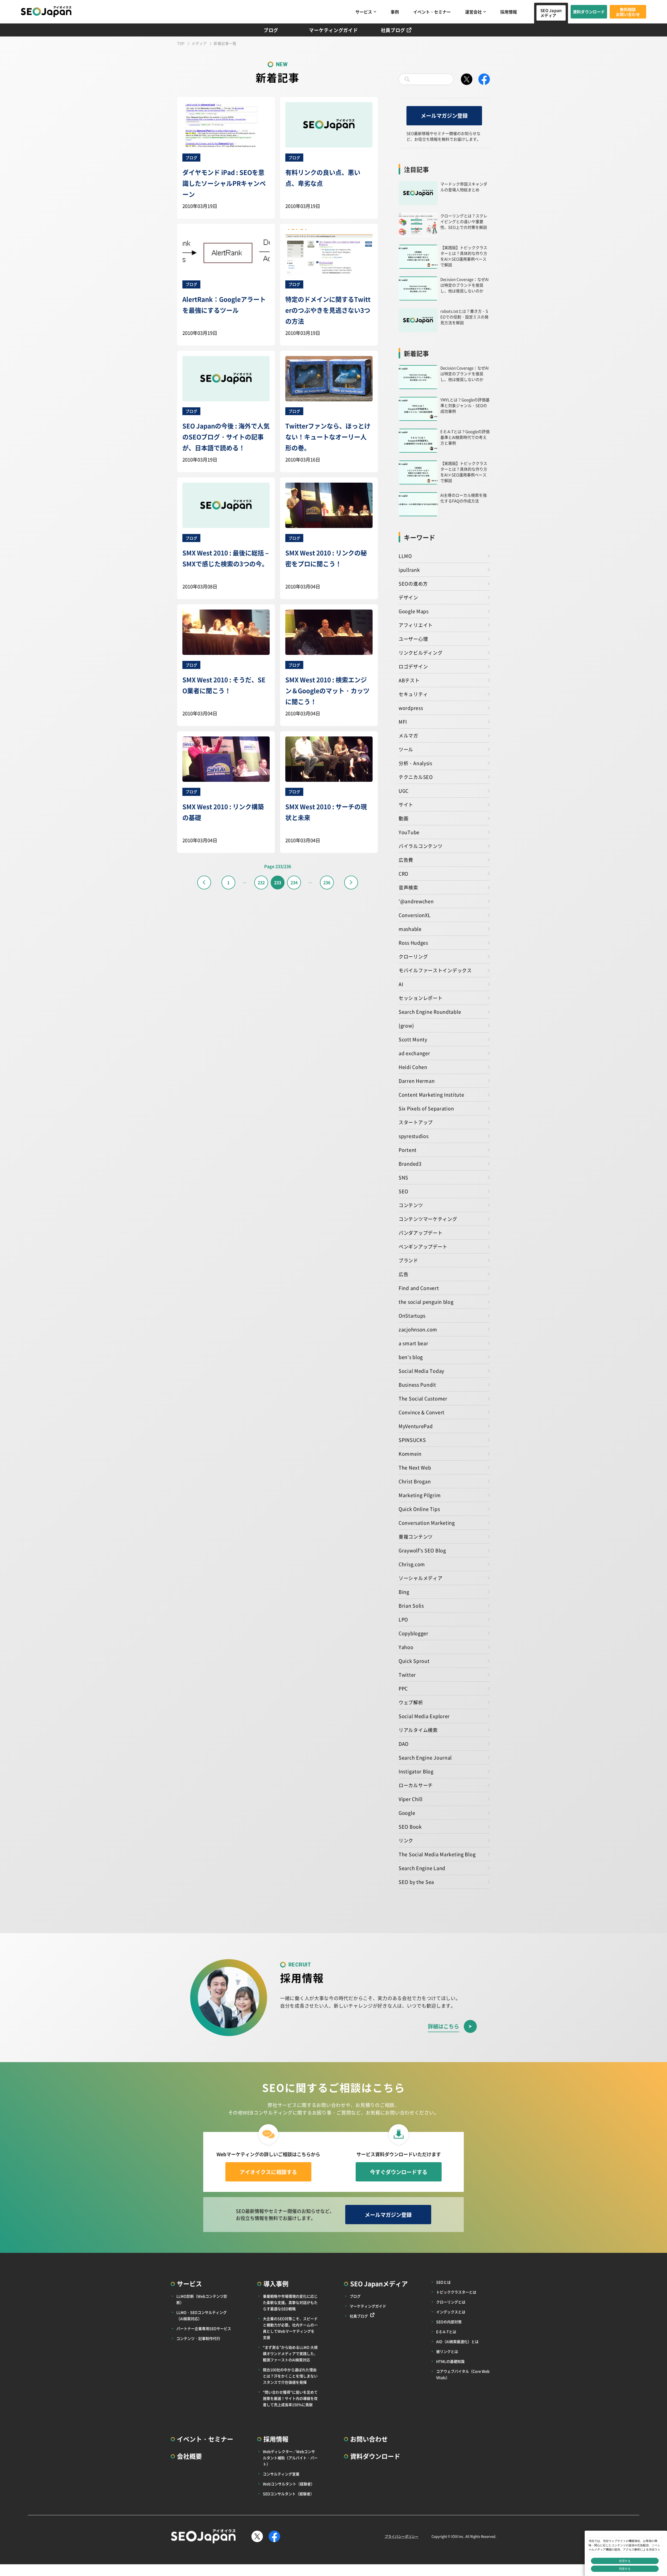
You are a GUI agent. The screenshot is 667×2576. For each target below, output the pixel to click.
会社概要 (189, 2456)
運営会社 (473, 12)
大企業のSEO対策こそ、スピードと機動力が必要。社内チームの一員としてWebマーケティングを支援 (290, 2328)
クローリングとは (451, 2302)
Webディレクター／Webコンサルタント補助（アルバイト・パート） (290, 2458)
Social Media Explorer (424, 1716)
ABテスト (409, 680)
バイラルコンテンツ (421, 846)
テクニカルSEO (416, 777)
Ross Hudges (413, 943)
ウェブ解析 (411, 1702)
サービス (364, 12)
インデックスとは (451, 2312)
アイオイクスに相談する (268, 2172)
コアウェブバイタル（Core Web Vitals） (463, 2374)
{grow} (406, 1025)
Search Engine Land (422, 1868)
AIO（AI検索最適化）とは (457, 2341)
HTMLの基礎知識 (450, 2361)
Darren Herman (417, 1081)
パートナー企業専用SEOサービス (204, 2328)
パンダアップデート (421, 1233)
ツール (406, 749)
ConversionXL (415, 915)
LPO (403, 1619)
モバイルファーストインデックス (435, 970)
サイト (406, 804)
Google (407, 1813)
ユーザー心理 (413, 639)
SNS (403, 1177)
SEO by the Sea (416, 1882)
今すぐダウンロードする (399, 2172)
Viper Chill (411, 1799)
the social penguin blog (426, 1302)
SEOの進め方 (413, 583)
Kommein (410, 1454)
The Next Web (415, 1467)
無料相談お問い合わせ (628, 12)
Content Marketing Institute (431, 1095)
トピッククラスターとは (456, 2292)
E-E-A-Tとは (446, 2332)
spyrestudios (414, 1136)
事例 (395, 12)
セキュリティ (413, 694)
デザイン (408, 597)
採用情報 (509, 12)
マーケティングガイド (333, 30)
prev (204, 883)
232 (261, 882)
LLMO (405, 556)
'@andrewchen (416, 901)
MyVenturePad (416, 1426)
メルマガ (408, 735)
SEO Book (410, 1827)
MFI (403, 722)
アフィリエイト (416, 625)
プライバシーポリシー (402, 2536)
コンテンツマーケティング (428, 1219)
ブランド (408, 1260)
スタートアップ (416, 1122)
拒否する (625, 2561)
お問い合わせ (369, 2439)
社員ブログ (393, 30)
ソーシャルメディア (421, 1578)
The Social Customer (423, 1398)
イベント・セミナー (432, 12)
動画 (403, 818)
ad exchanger (414, 1053)
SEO (403, 1191)
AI (401, 984)
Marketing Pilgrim (420, 1495)
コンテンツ (411, 1205)
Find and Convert (419, 1288)
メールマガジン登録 (444, 116)
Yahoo (406, 1647)
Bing (404, 1592)
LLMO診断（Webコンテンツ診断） (202, 2299)
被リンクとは (447, 2351)
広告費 (406, 860)
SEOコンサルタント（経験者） (288, 2494)
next (351, 883)
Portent (408, 1150)
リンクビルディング (421, 653)
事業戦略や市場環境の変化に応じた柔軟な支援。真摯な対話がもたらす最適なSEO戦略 (290, 2302)
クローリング (413, 956)
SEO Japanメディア (551, 13)
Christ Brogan (415, 1481)
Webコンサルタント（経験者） (289, 2484)
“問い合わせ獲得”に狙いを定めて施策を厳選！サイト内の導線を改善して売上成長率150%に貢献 (290, 2398)
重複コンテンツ (416, 1536)
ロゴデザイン (413, 666)
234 (294, 882)
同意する (625, 2569)
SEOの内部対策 (449, 2322)
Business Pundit (417, 1385)
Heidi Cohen (413, 1067)
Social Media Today (421, 1371)
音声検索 (408, 887)
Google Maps (414, 611)
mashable (410, 929)
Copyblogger (413, 1633)
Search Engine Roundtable (430, 1012)
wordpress (411, 708)
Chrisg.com (412, 1564)
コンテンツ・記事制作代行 (198, 2338)
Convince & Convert (422, 1412)
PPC (403, 1688)
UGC (404, 791)
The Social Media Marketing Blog (437, 1854)
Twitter (407, 1675)
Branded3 (410, 1164)
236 (327, 882)
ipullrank (409, 570)
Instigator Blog (416, 1771)
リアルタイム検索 (418, 1730)
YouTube (409, 832)
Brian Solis (411, 1606)
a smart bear (413, 1343)
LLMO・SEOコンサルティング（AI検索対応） (202, 2315)
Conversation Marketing (427, 1523)
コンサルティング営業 (281, 2474)
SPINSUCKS (412, 1440)
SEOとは (443, 2282)
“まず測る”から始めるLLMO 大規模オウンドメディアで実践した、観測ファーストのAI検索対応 (290, 2353)
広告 (403, 1274)
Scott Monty (413, 1039)
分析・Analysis (415, 763)
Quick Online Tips (419, 1509)
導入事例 (276, 2283)
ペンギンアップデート (423, 1246)
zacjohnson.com (418, 1329)
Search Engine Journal (425, 1757)
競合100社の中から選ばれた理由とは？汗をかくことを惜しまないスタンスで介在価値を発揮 (290, 2376)
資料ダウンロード (589, 12)
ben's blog (411, 1357)
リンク (406, 1840)
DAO (404, 1744)
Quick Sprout (414, 1661)
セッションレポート (421, 998)
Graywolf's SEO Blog (422, 1550)
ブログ (271, 30)
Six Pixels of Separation (426, 1108)
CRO (403, 874)
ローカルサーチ (416, 1785)
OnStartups (412, 1315)
